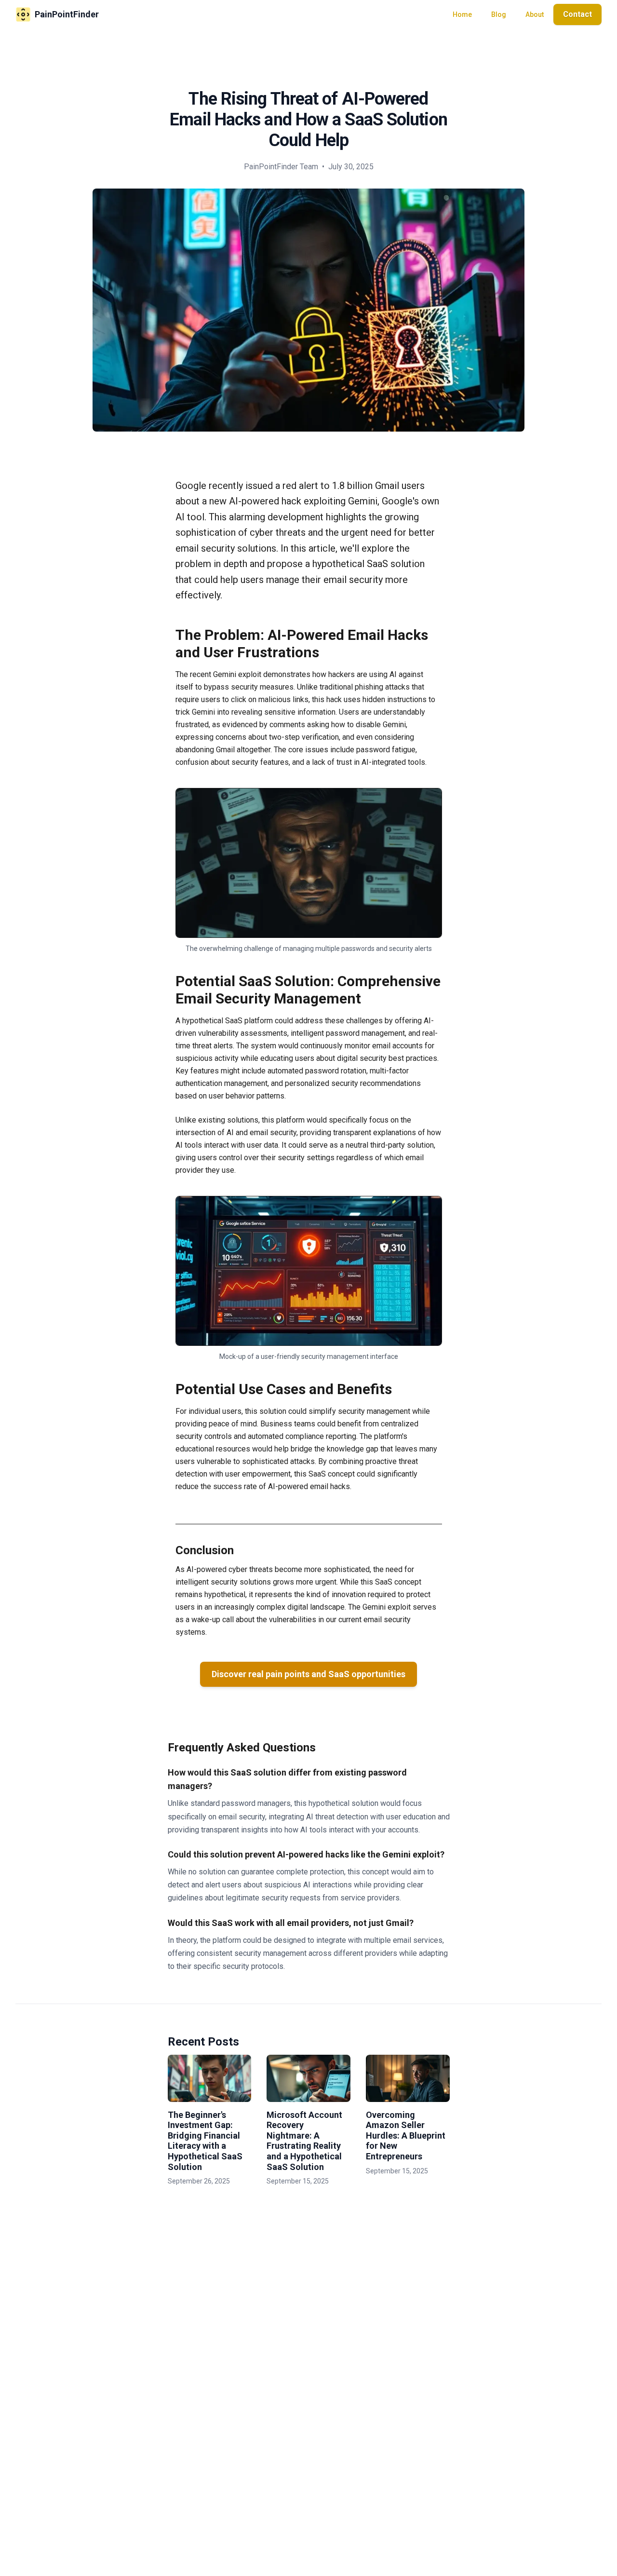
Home (462, 14)
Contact (577, 14)
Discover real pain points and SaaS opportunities (308, 1674)
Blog (499, 14)
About (535, 14)
